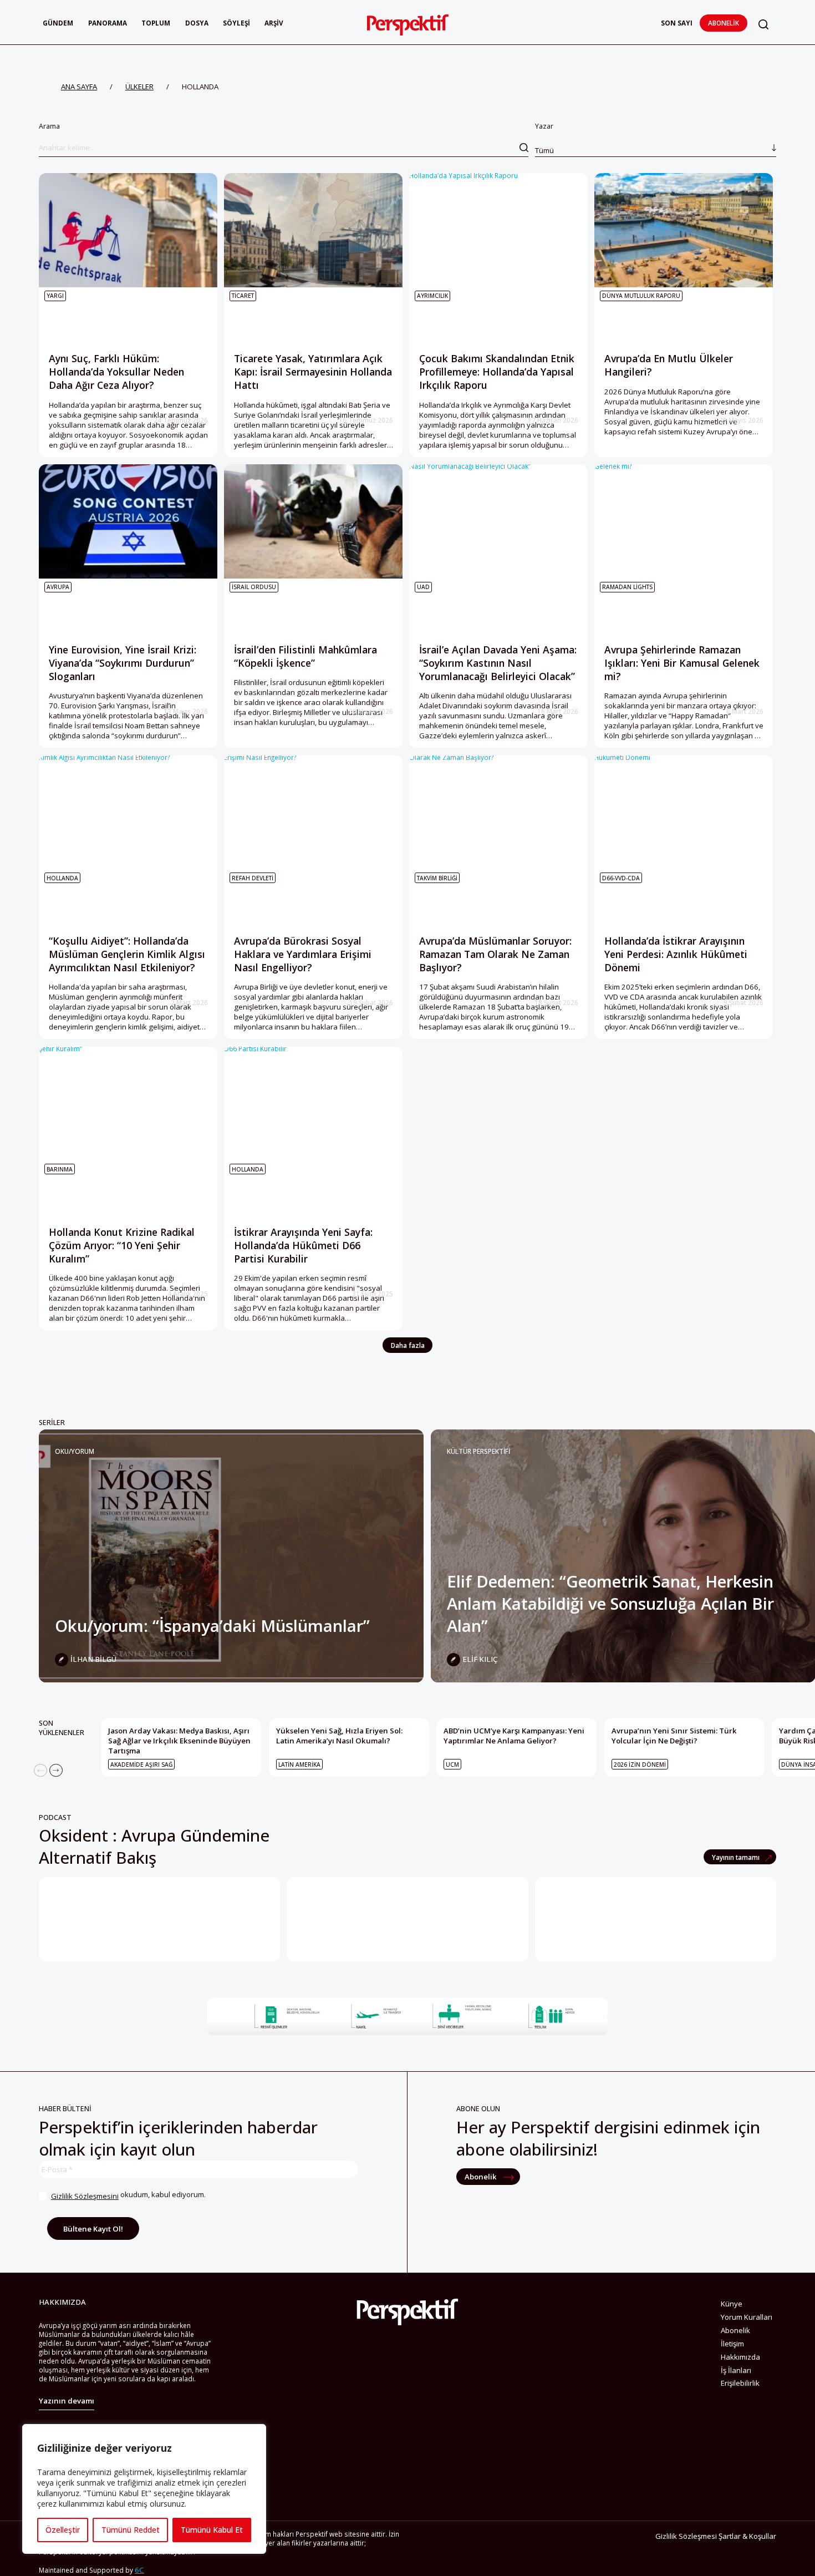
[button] (763, 24)
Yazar (544, 138)
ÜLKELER (139, 87)
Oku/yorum (75, 1451)
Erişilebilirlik (740, 2383)
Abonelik (724, 23)
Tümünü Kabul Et (212, 2530)
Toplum (156, 23)
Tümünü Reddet (131, 2530)
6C (139, 2570)
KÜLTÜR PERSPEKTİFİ (478, 1451)
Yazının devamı (67, 2401)
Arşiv (274, 23)
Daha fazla (408, 1345)
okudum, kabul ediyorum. (128, 2195)
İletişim (732, 2344)
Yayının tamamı (737, 1857)
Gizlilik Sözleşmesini (85, 2196)
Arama (49, 126)
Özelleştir (63, 2530)
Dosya (197, 23)
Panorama (108, 23)
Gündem (58, 23)
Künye (732, 2304)
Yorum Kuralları (747, 2317)
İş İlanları (736, 2370)
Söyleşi (236, 23)
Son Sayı (677, 23)
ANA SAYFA (79, 87)
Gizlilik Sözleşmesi (686, 2536)
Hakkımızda (740, 2357)
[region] (144, 2489)
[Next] (56, 1771)
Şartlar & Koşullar (747, 2536)
